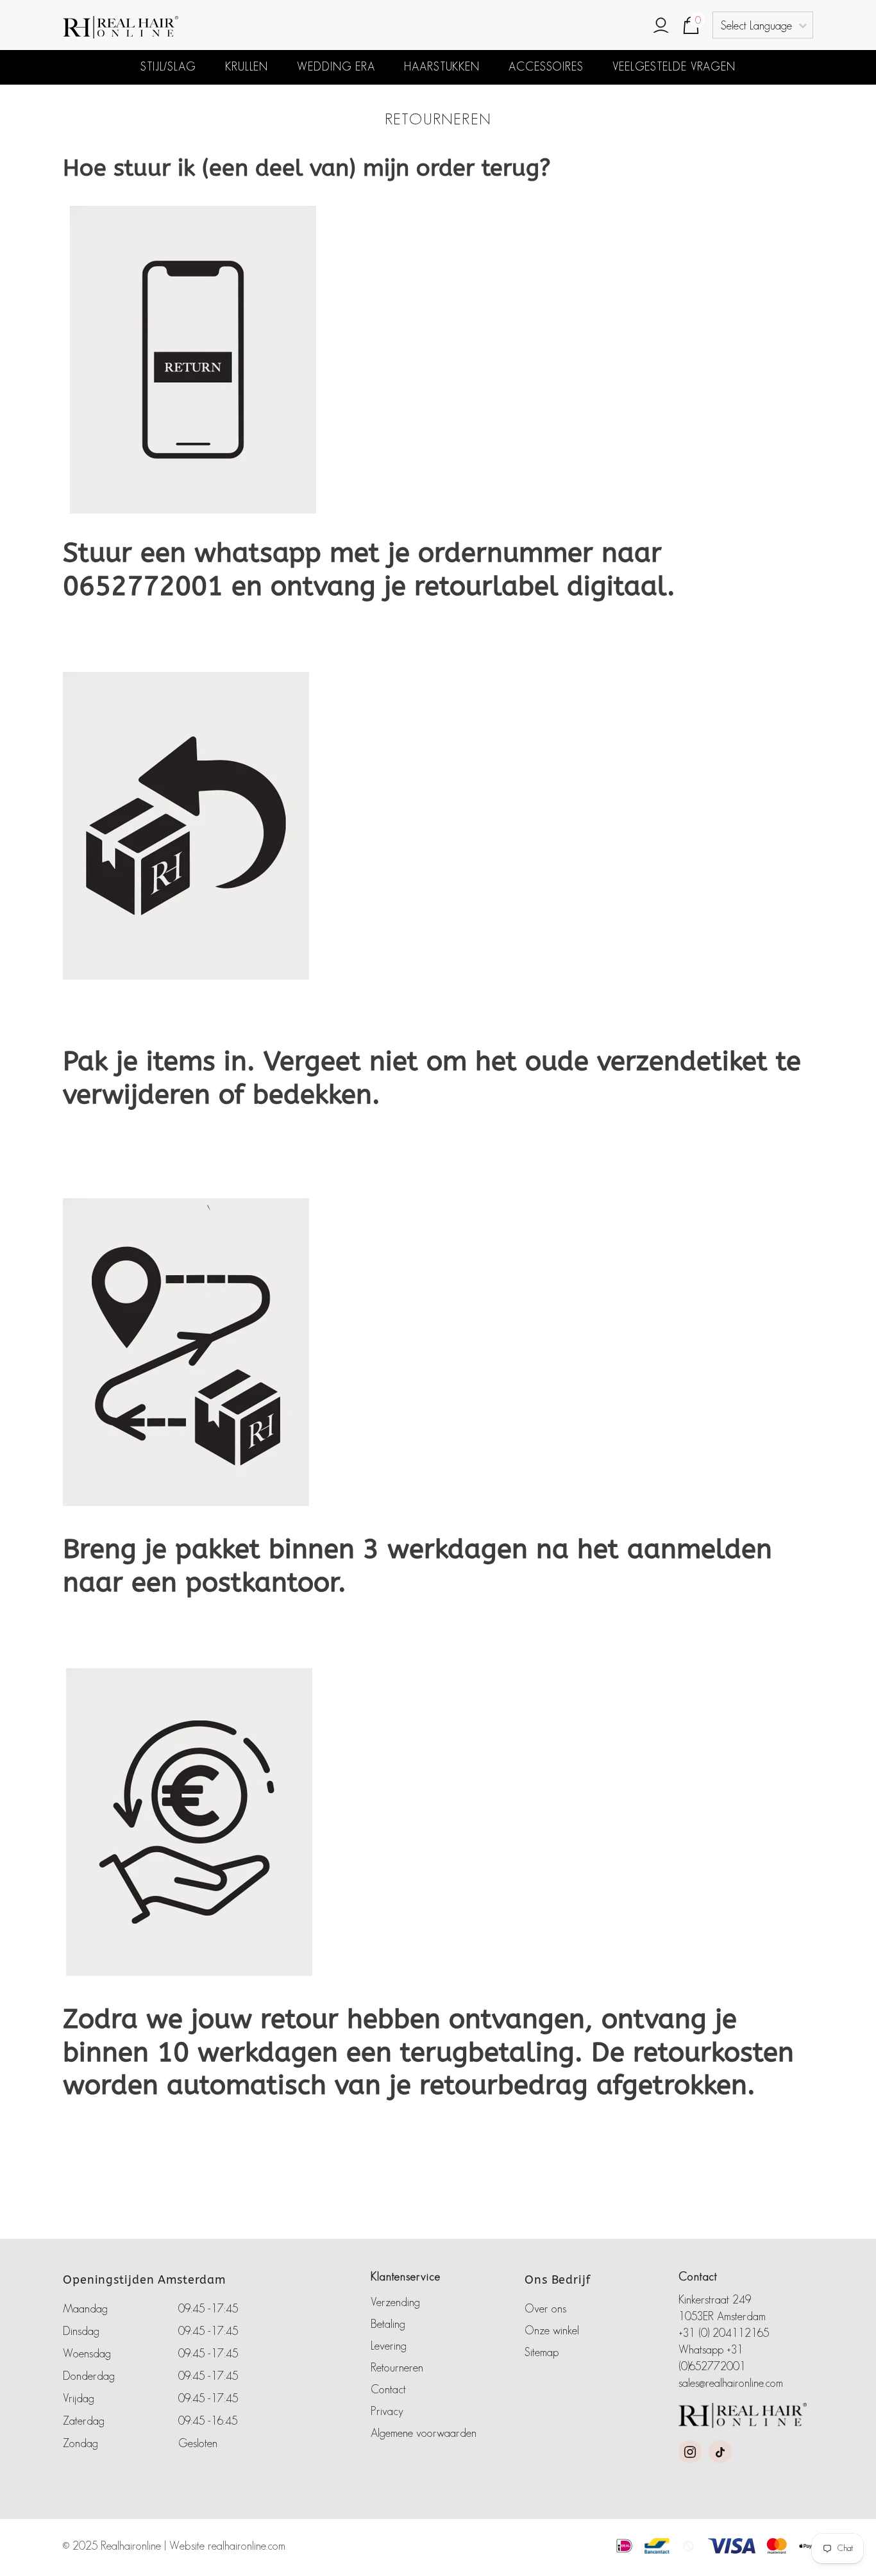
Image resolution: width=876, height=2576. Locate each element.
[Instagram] (690, 2452)
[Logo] (178, 27)
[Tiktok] (720, 2452)
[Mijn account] (661, 26)
